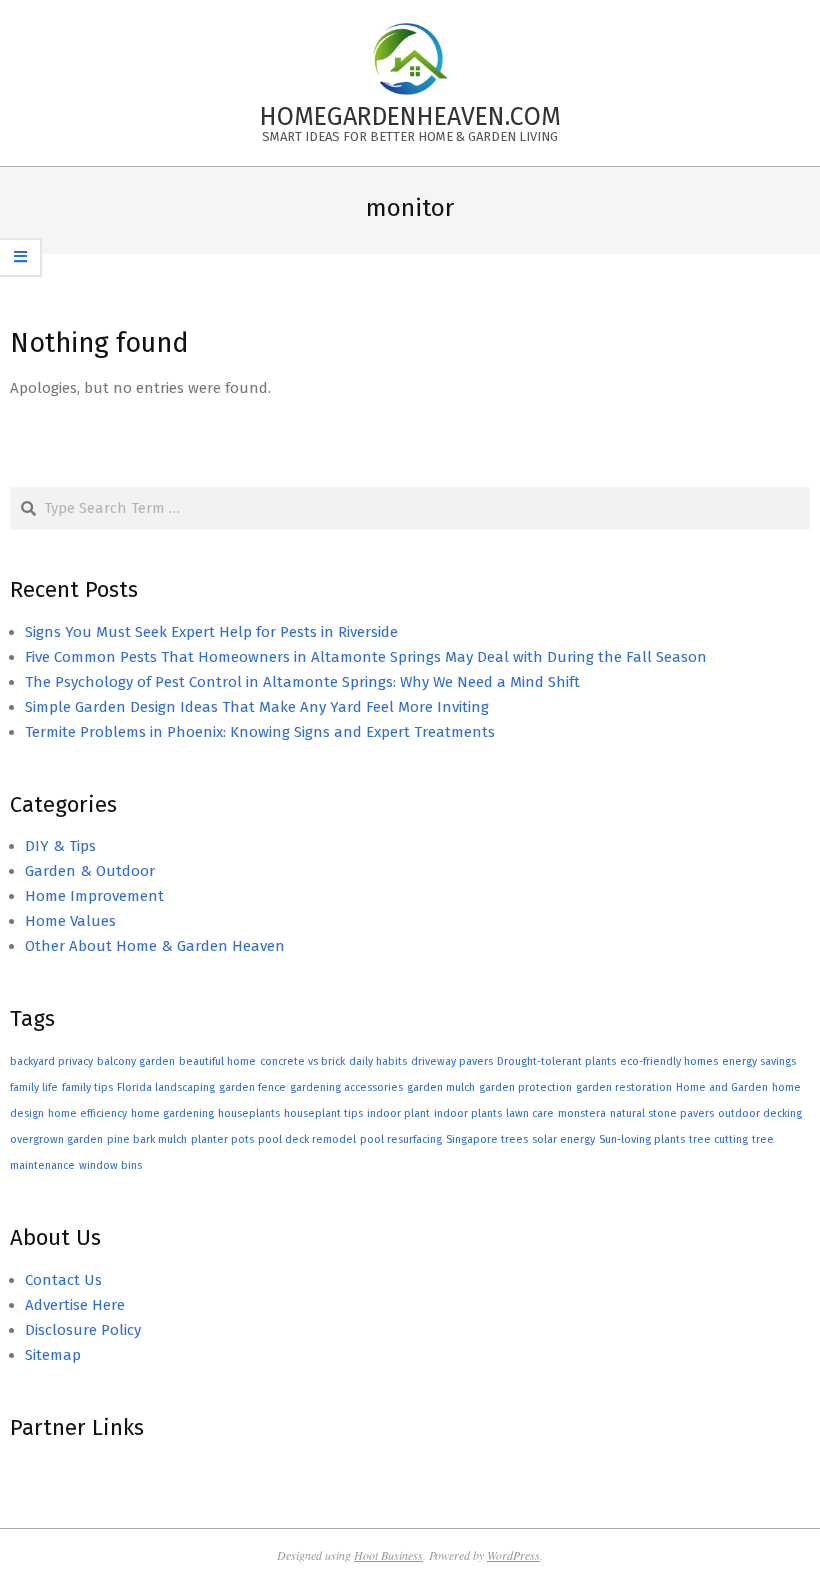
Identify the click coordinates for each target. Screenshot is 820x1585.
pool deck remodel (307, 1139)
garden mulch (441, 1087)
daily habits (378, 1061)
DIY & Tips (60, 846)
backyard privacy (51, 1061)
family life (34, 1087)
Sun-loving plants (642, 1139)
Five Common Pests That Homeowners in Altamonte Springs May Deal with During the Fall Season (366, 657)
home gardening (172, 1113)
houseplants (249, 1113)
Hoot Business (388, 1555)
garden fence (252, 1087)
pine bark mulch (147, 1139)
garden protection (525, 1087)
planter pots (222, 1139)
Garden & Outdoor (90, 871)
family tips (87, 1087)
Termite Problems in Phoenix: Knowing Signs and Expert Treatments (260, 732)
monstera (582, 1113)
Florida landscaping (166, 1087)
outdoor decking (760, 1113)
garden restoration (624, 1087)
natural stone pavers (662, 1113)
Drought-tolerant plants (556, 1061)
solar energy (563, 1139)
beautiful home (217, 1061)
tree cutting (718, 1139)
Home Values (70, 921)
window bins (110, 1165)
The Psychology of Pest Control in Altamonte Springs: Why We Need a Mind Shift (302, 682)
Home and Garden (722, 1087)
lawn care (530, 1113)
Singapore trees (487, 1139)
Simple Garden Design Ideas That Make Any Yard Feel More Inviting (257, 707)
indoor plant (398, 1113)
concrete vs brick (302, 1061)
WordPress (513, 1555)
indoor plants (468, 1113)
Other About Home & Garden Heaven (155, 946)
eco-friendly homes (669, 1061)
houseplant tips (323, 1113)
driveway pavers (452, 1061)
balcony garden (136, 1061)
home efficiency (87, 1113)
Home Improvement (94, 896)
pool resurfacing (401, 1139)
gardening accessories (346, 1087)
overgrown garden (56, 1139)
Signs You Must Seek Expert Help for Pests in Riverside (211, 632)
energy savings (759, 1061)
